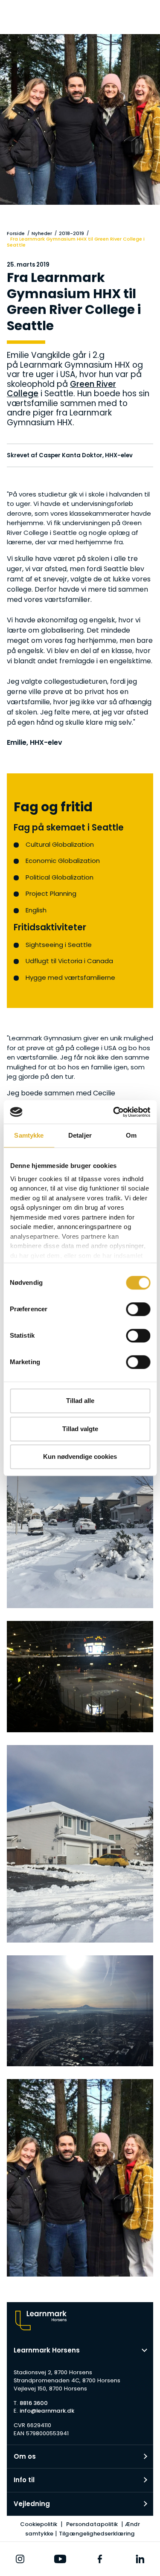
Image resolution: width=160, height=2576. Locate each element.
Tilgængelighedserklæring (97, 2534)
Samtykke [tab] (29, 1135)
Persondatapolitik (92, 2524)
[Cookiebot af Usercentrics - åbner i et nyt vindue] (114, 1112)
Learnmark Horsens (47, 2350)
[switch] (138, 1309)
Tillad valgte (80, 1429)
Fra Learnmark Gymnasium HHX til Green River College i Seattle (76, 242)
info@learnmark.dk (47, 2411)
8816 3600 (34, 2403)
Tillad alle (80, 1401)
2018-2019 (71, 233)
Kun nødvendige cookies (80, 1456)
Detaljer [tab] (80, 1135)
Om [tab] (131, 1135)
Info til (24, 2480)
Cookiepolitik (39, 2524)
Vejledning (32, 2504)
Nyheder (42, 233)
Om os (25, 2456)
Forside (16, 233)
